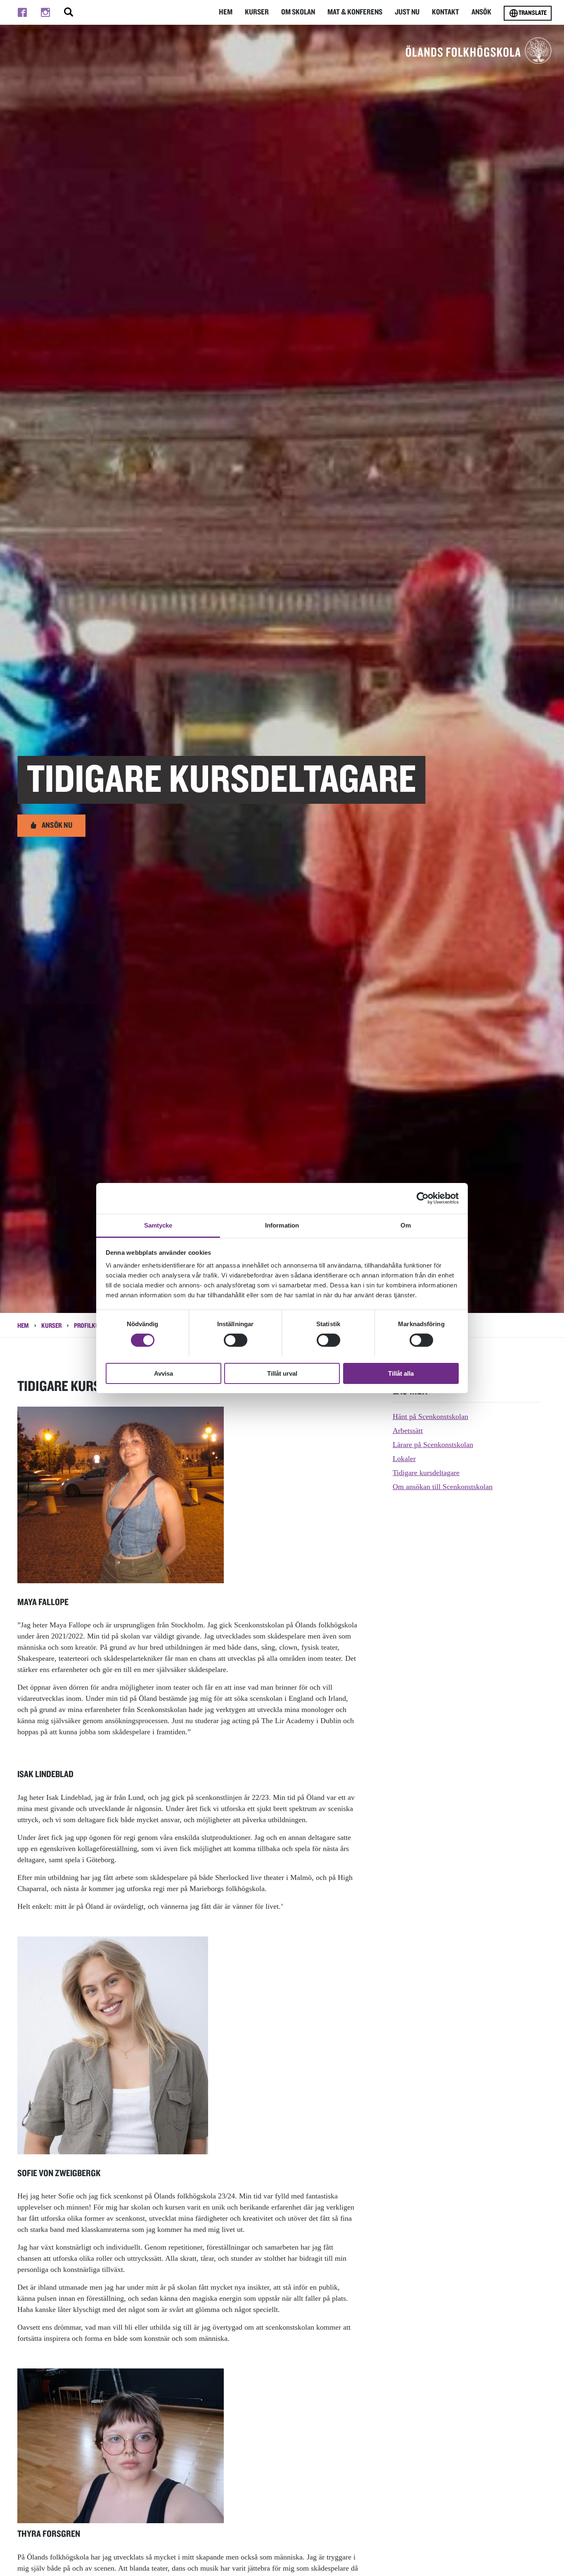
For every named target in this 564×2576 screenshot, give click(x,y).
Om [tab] (406, 1225)
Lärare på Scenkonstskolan (433, 1445)
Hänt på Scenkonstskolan (430, 1417)
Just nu (407, 12)
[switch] (236, 1340)
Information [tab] (282, 1225)
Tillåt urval (282, 1373)
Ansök (481, 12)
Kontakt (446, 12)
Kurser (257, 12)
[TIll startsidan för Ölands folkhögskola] (479, 50)
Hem (226, 12)
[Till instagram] (45, 12)
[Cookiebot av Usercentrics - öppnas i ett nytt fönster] (423, 1198)
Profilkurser (93, 1326)
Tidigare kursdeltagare (426, 1473)
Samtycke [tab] (158, 1225)
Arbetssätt (408, 1431)
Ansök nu (57, 825)
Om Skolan (298, 12)
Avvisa (164, 1373)
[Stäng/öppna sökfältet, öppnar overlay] (69, 12)
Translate (533, 13)
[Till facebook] (22, 12)
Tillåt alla (401, 1373)
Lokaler (404, 1459)
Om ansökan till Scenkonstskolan (443, 1487)
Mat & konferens (355, 12)
